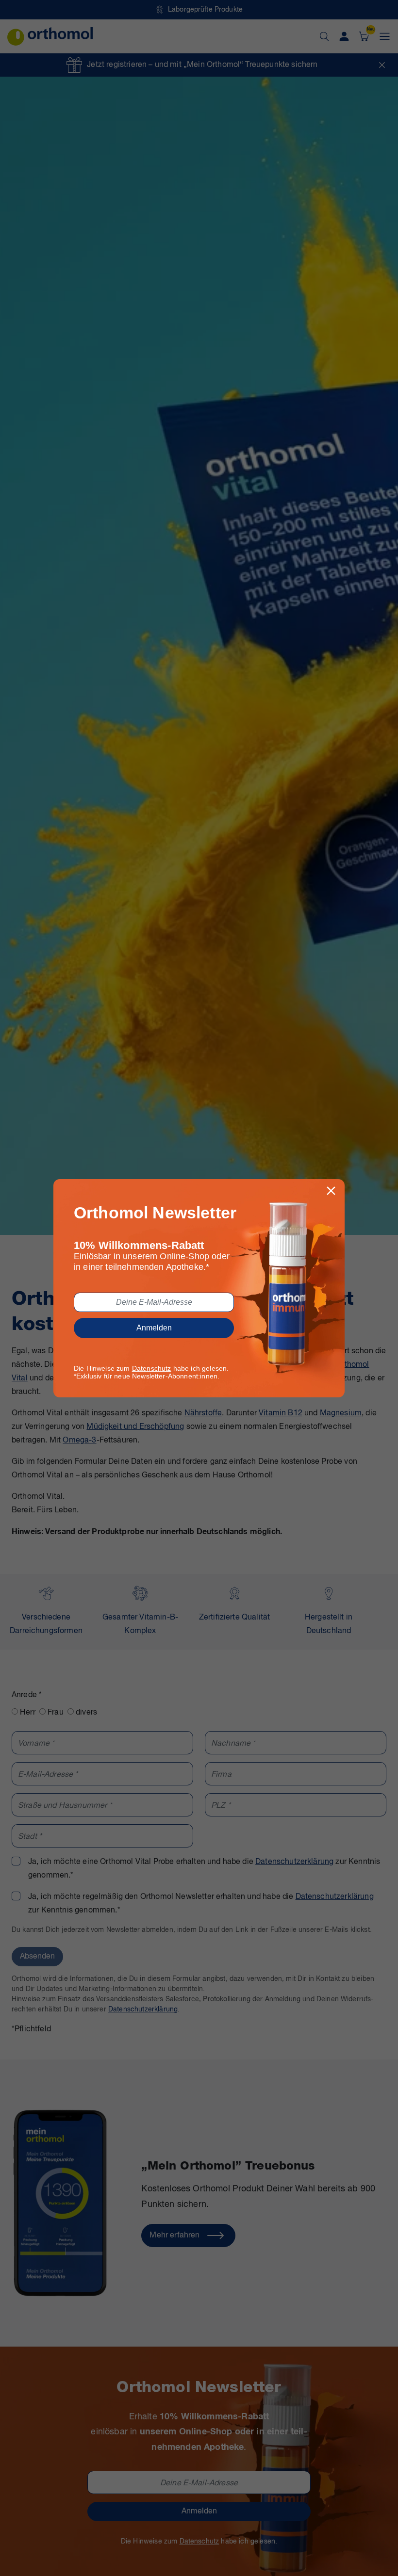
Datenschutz (152, 1368)
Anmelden (154, 1328)
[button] (331, 1191)
